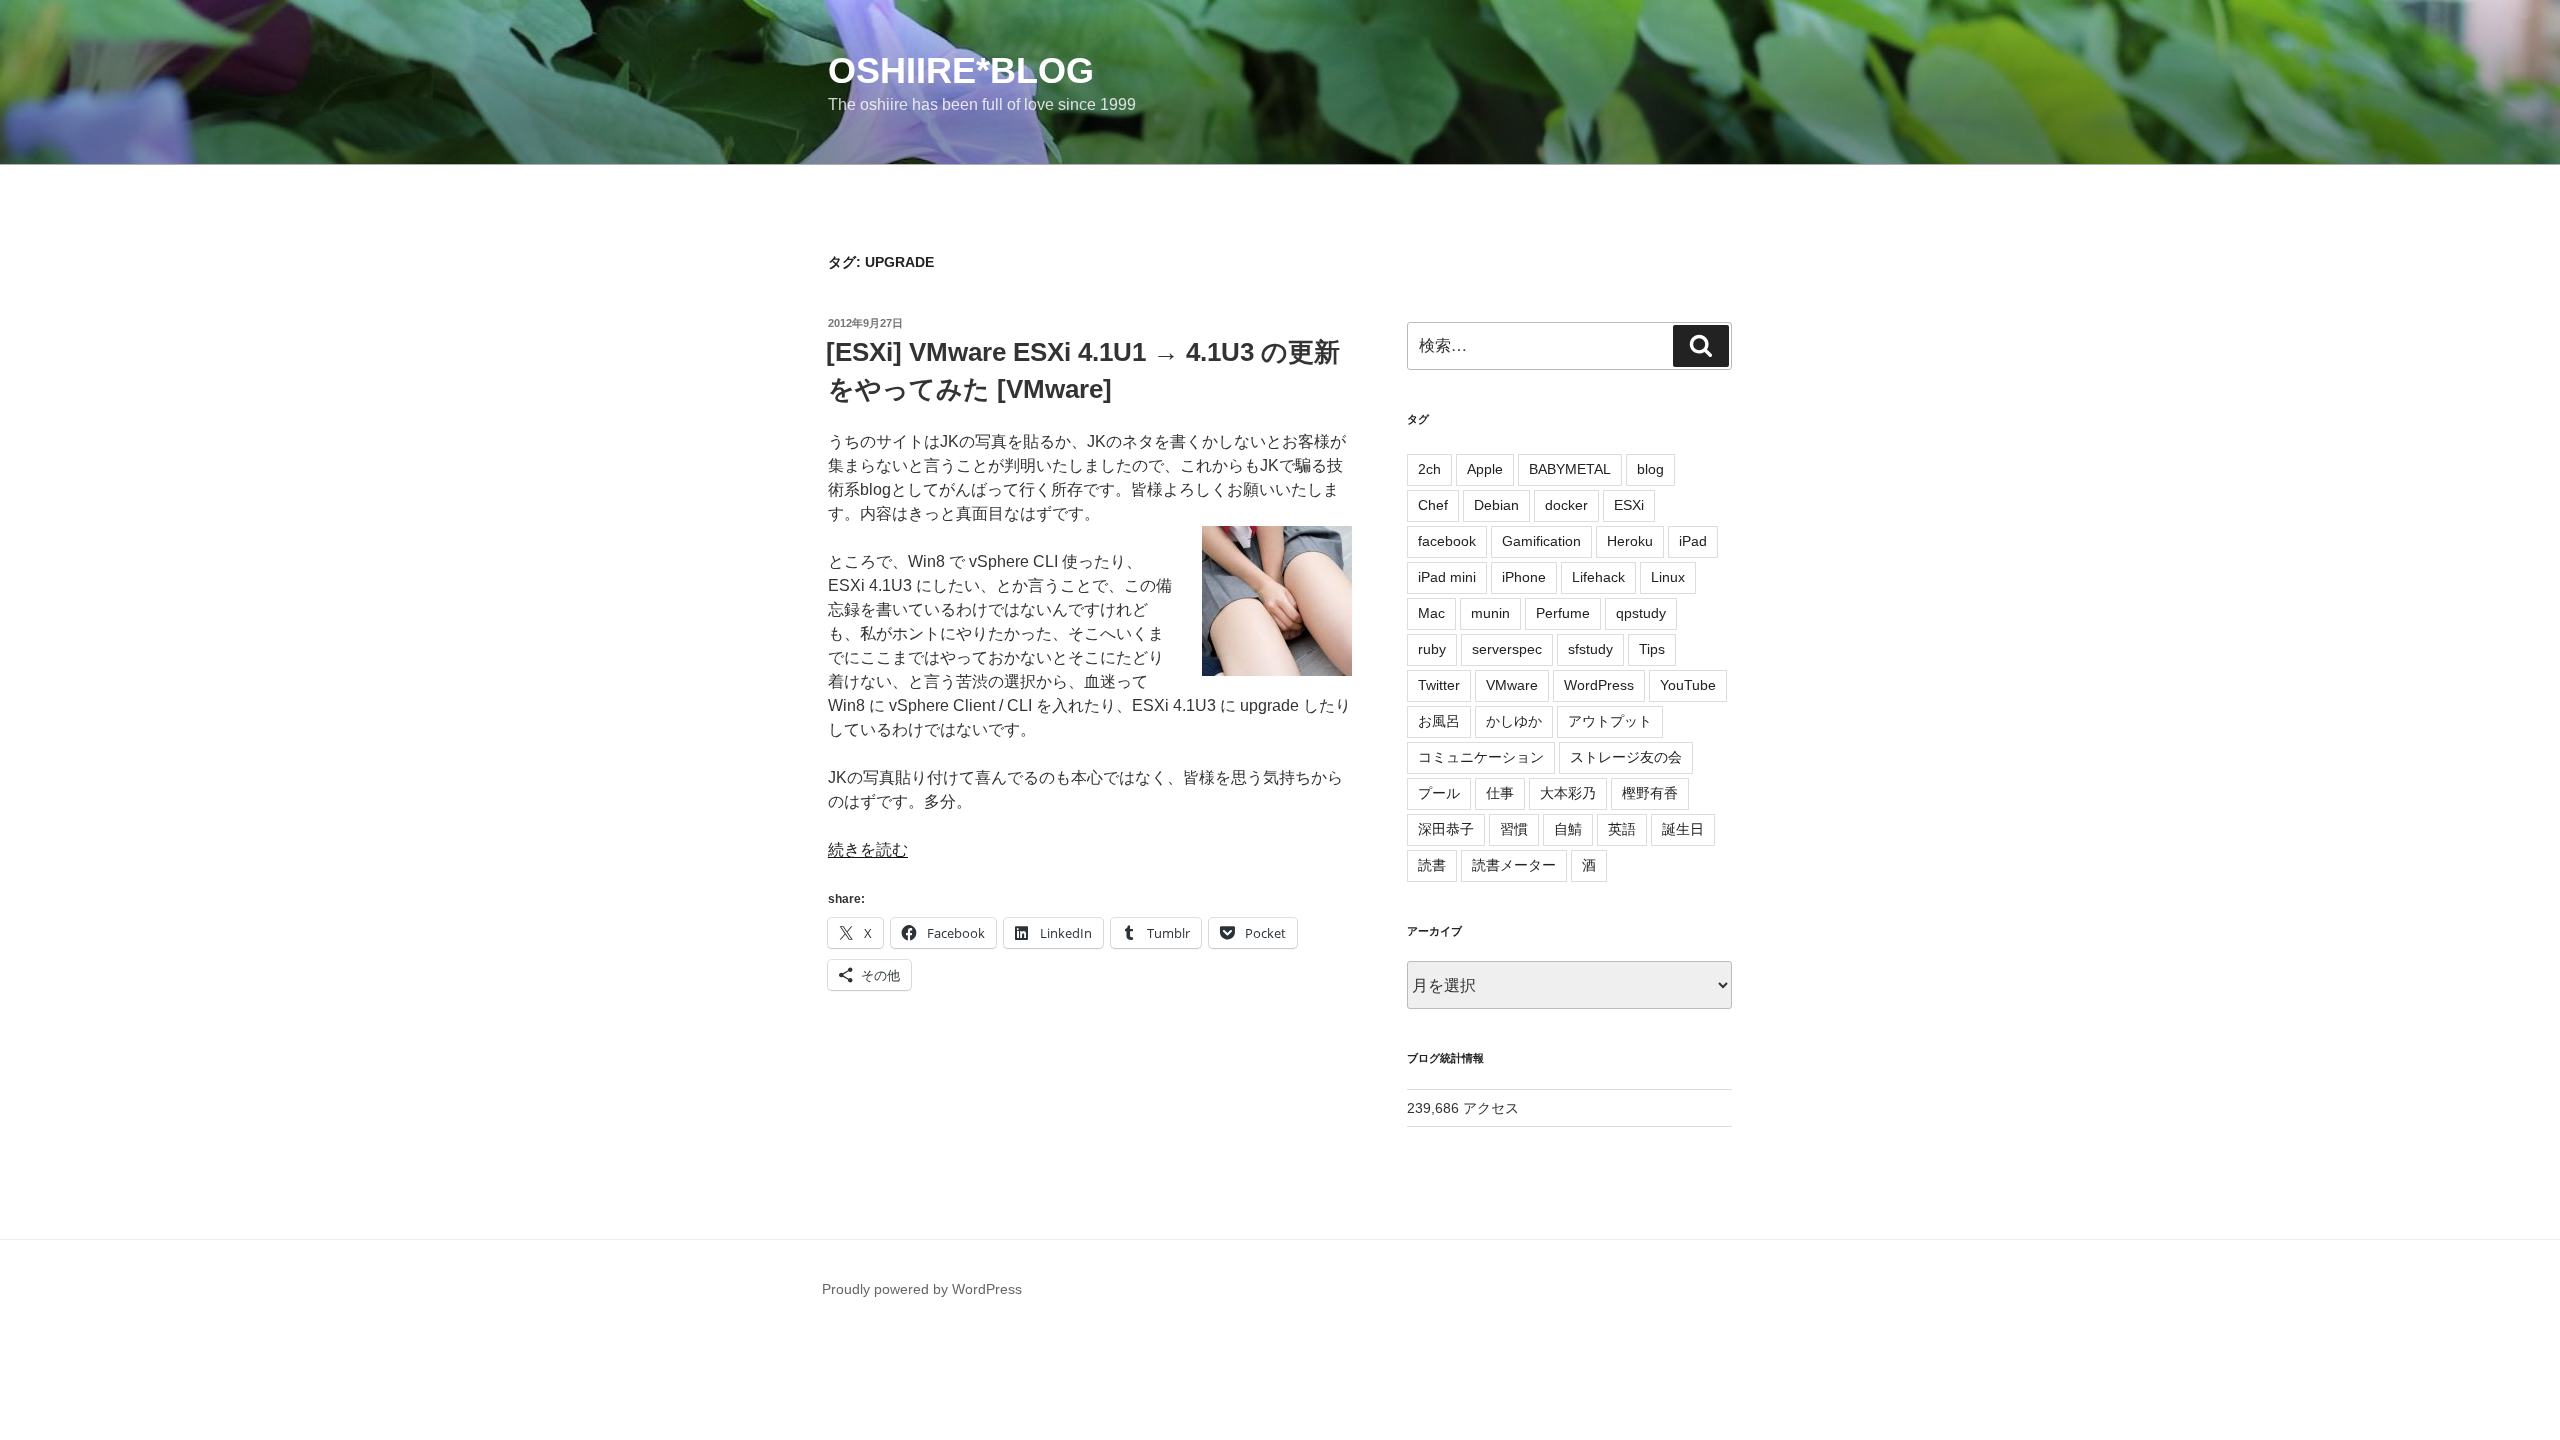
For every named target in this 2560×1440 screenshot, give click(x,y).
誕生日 (1683, 829)
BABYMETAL (1570, 469)
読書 (1432, 865)
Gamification (1541, 541)
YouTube (1688, 685)
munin (1490, 613)
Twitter (1439, 685)
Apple (1485, 469)
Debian (1496, 505)
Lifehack (1598, 577)
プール (1439, 793)
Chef (1433, 505)
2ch (1429, 469)
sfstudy (1590, 649)
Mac (1431, 613)
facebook (1447, 541)
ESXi (1629, 505)
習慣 (1514, 829)
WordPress (1599, 685)
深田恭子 (1446, 829)
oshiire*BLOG (961, 70)
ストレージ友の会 (1626, 757)
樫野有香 (1650, 793)
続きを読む (868, 849)
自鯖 (1568, 829)
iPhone (1524, 577)
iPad (1693, 541)
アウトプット (1610, 721)
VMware (1512, 685)
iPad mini (1447, 577)
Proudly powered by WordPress (922, 1289)
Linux (1668, 577)
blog (1650, 469)
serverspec (1507, 649)
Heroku (1630, 541)
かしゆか (1514, 721)
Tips (1652, 649)
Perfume (1563, 613)
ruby (1432, 649)
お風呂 (1439, 721)
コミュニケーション (1481, 757)
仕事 (1500, 793)
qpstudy (1641, 613)
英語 (1622, 829)
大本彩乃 (1568, 793)
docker (1566, 505)
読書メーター (1514, 865)
